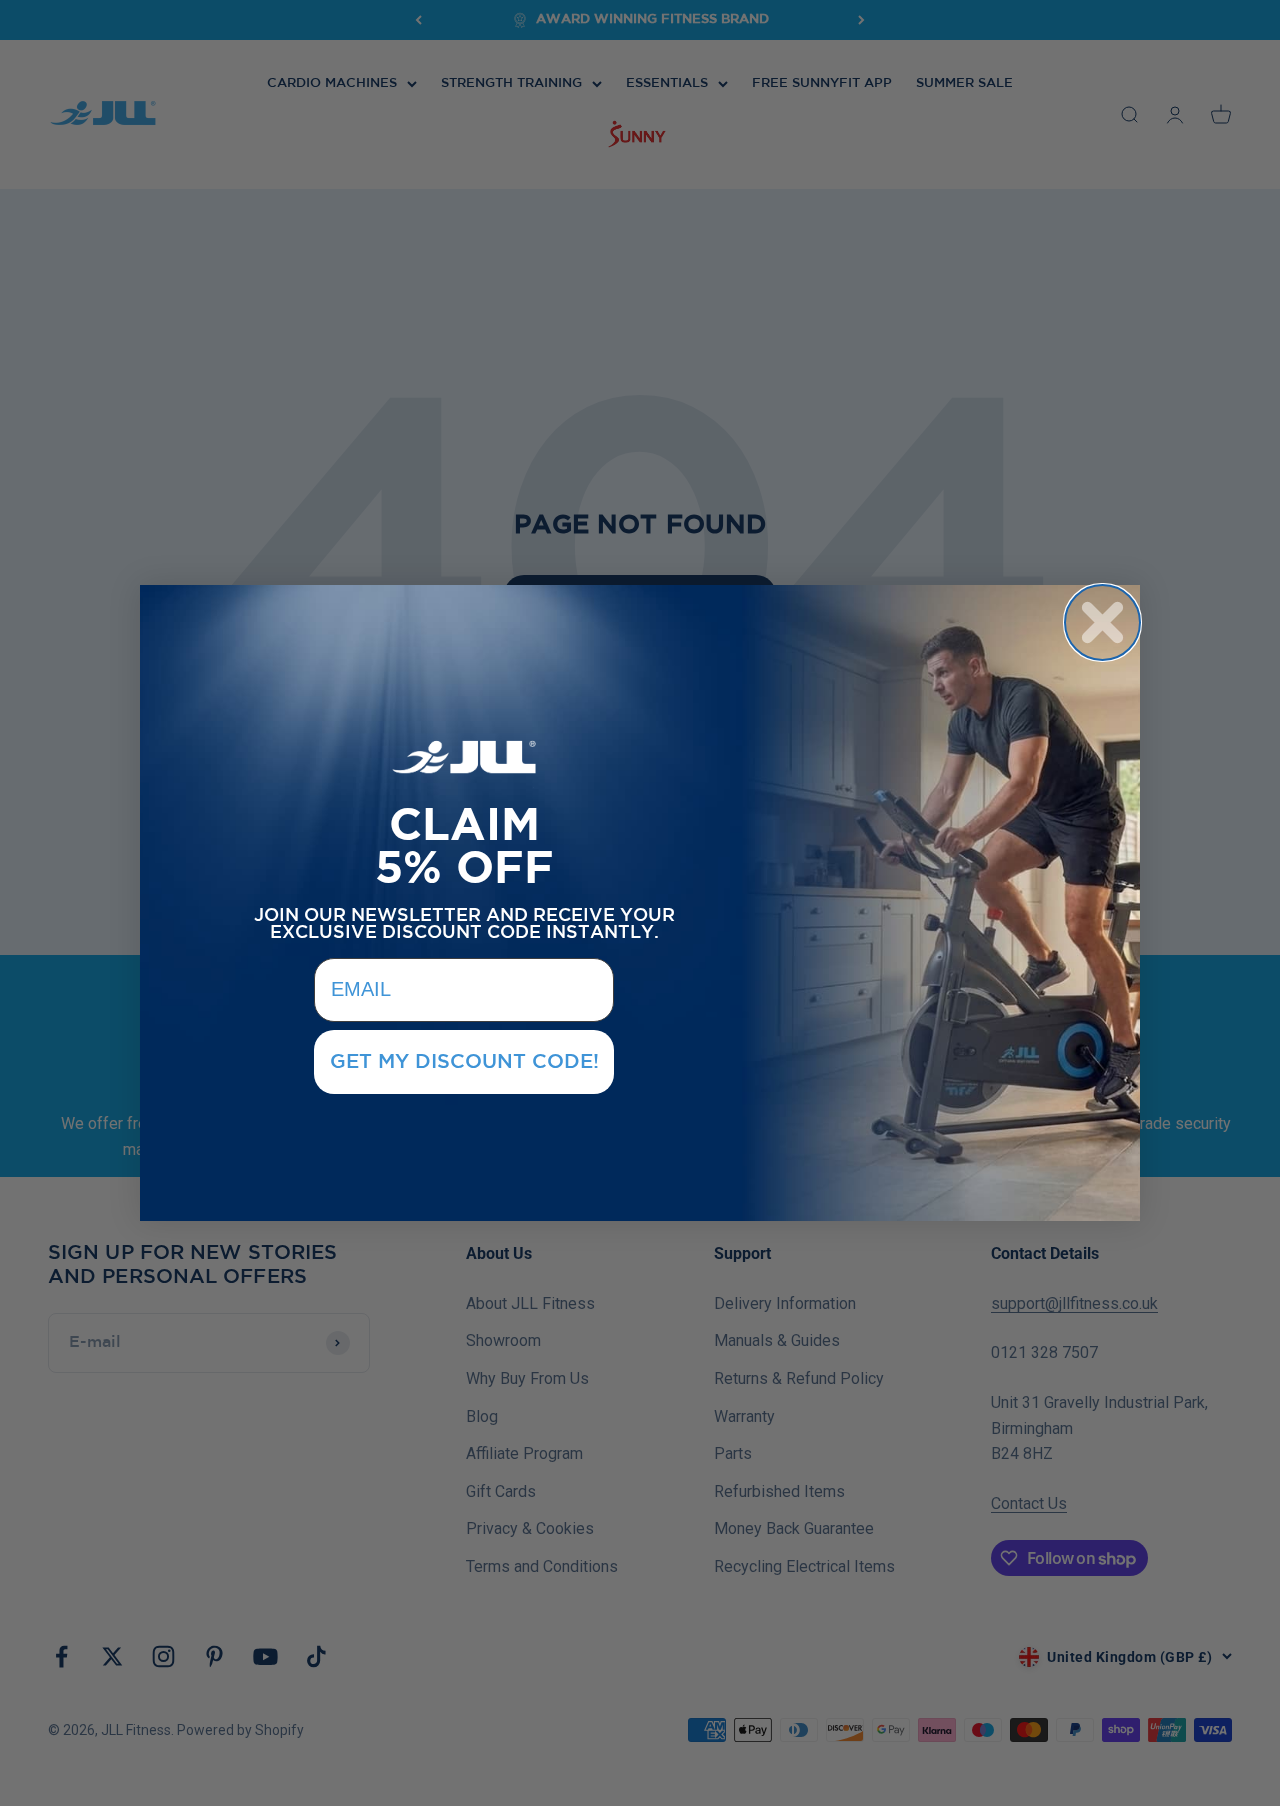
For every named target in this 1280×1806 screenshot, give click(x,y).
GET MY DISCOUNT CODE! (464, 1062)
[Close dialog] (1102, 622)
